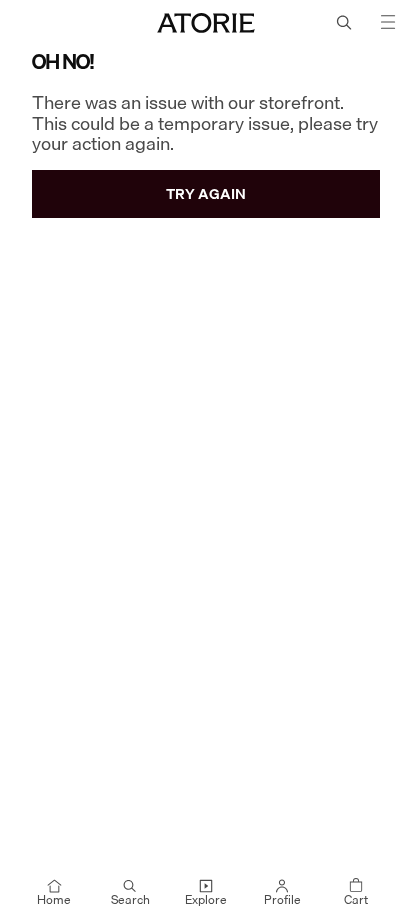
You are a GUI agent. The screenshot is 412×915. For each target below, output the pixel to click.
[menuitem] (54, 893)
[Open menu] (388, 22)
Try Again (206, 193)
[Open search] (344, 22)
